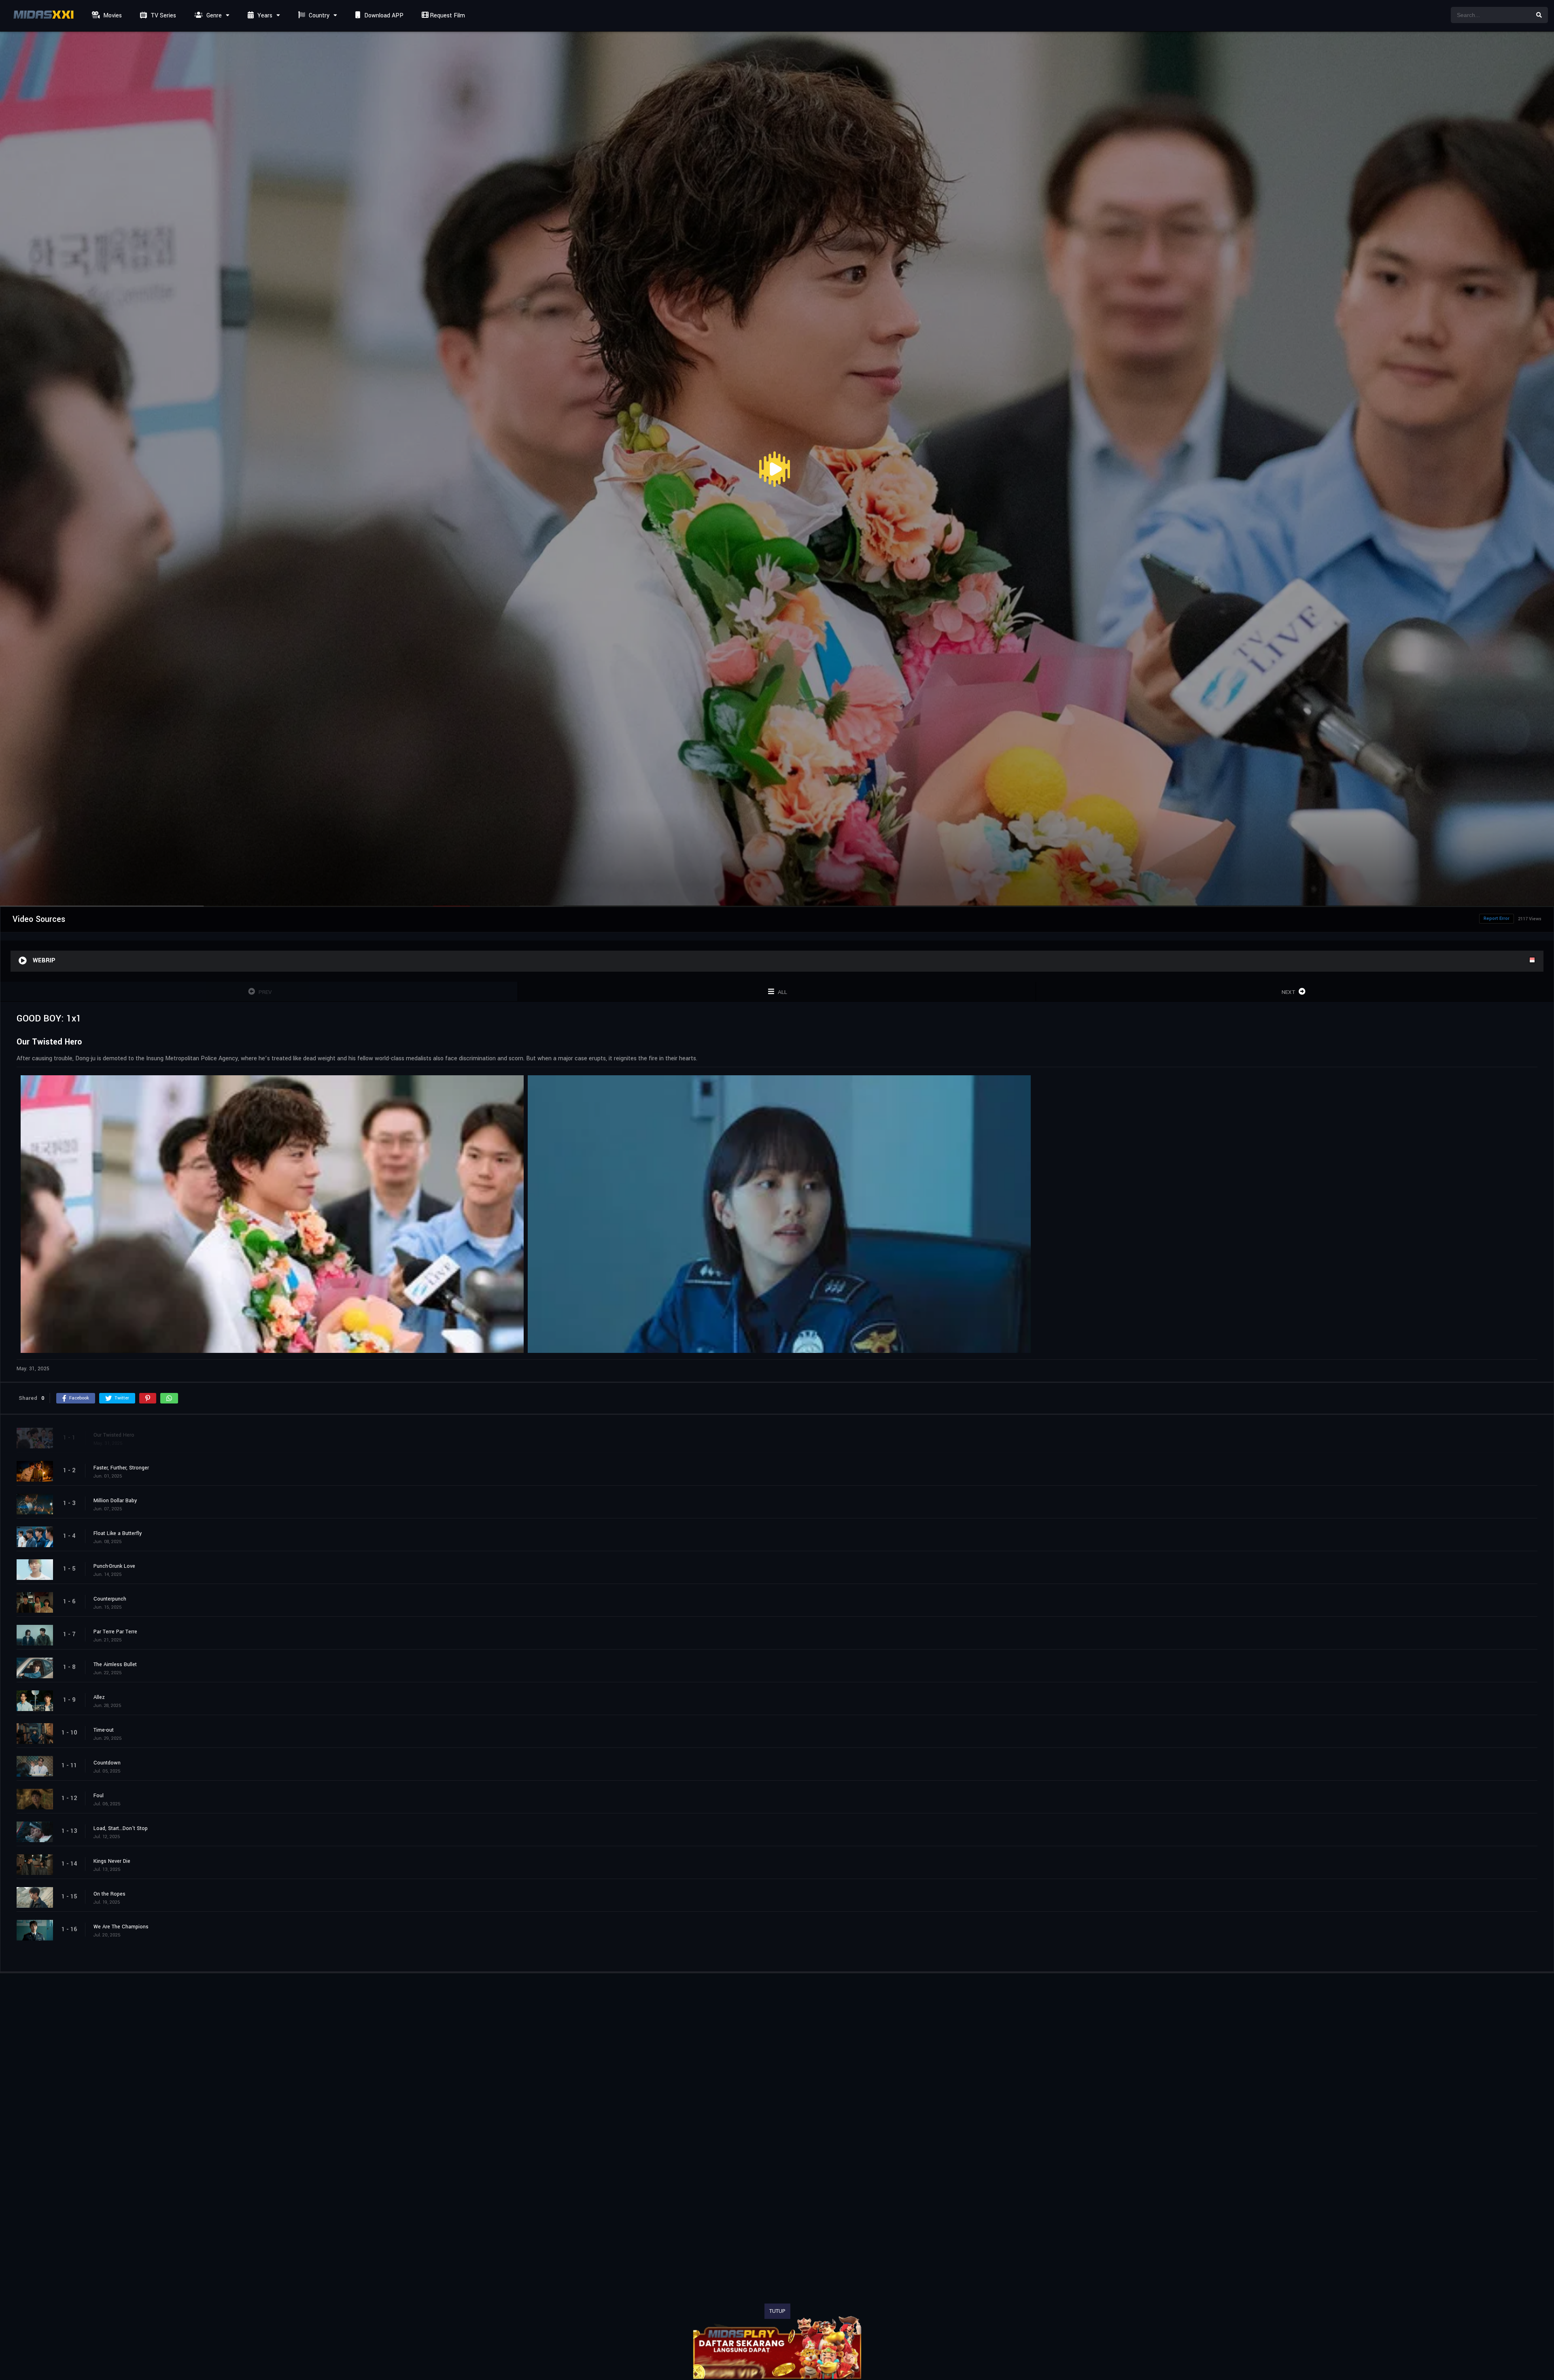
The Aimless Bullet (115, 1664)
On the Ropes (109, 1894)
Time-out (104, 1730)
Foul (99, 1795)
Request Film (447, 16)
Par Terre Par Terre (115, 1631)
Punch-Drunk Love (114, 1566)
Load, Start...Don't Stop (121, 1828)
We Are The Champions (121, 1926)
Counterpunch (110, 1599)
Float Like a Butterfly (118, 1533)
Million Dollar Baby (115, 1500)
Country (318, 16)
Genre (213, 16)
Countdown (107, 1762)
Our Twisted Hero (114, 1435)
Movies (112, 16)
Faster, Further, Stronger (121, 1467)
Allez (99, 1697)
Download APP (383, 16)
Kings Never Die (112, 1861)
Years (264, 16)
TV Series (162, 16)
